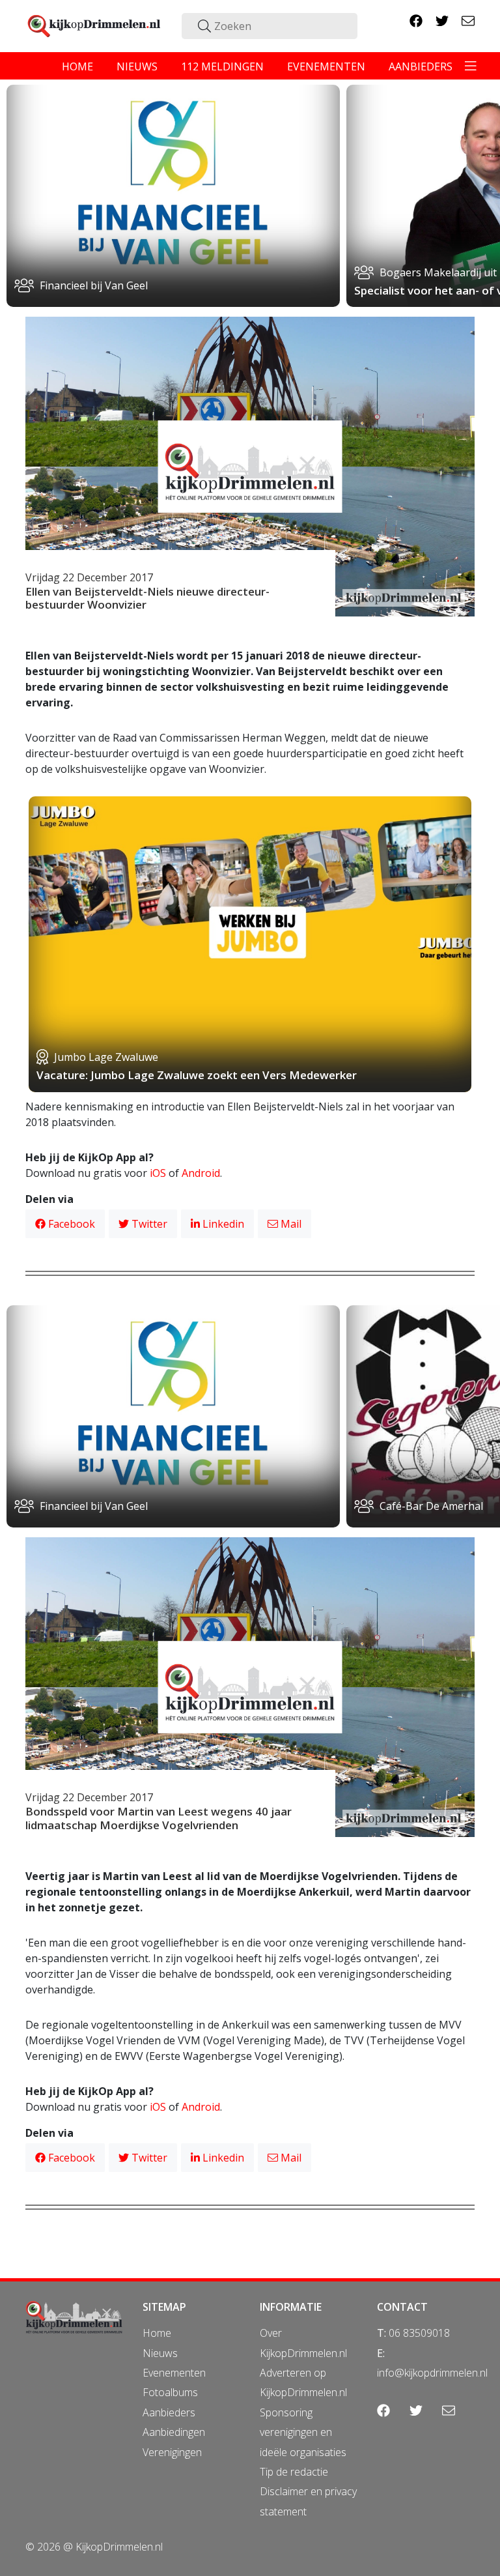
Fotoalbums (170, 2392)
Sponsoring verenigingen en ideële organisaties (303, 2432)
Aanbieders (169, 2412)
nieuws (137, 66)
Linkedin (222, 1224)
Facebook (70, 1224)
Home (157, 2333)
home (77, 66)
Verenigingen (172, 2452)
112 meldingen (222, 66)
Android (201, 1173)
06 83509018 (419, 2333)
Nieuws (160, 2353)
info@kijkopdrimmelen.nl (432, 2373)
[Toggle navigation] (471, 66)
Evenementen (174, 2373)
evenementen (326, 66)
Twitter (148, 1224)
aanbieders (421, 66)
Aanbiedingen (174, 2432)
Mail (290, 1224)
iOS (158, 1173)
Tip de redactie (294, 2472)
